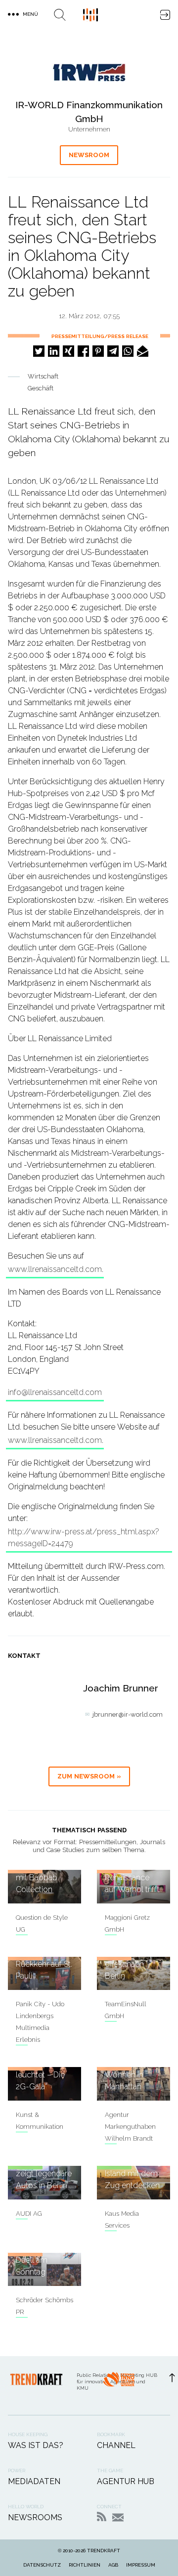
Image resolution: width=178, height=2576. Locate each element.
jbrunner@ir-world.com (128, 1714)
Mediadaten (34, 2481)
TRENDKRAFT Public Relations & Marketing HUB (90, 15)
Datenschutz (42, 2565)
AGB (113, 2565)
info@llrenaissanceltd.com (55, 1392)
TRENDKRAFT (104, 2551)
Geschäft (41, 388)
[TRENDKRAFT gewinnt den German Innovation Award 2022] (119, 2386)
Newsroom (89, 155)
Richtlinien (85, 2565)
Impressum (141, 2565)
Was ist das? (36, 2445)
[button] (39, 351)
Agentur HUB (126, 2481)
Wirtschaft (43, 376)
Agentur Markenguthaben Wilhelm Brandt (130, 2127)
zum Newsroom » (89, 1776)
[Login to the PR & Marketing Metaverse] (165, 15)
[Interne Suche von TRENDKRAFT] (60, 15)
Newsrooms (35, 2517)
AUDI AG (29, 2214)
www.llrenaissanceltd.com (55, 1269)
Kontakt (118, 2517)
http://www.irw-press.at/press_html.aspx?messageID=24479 (84, 1538)
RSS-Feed (102, 2516)
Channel (116, 2445)
